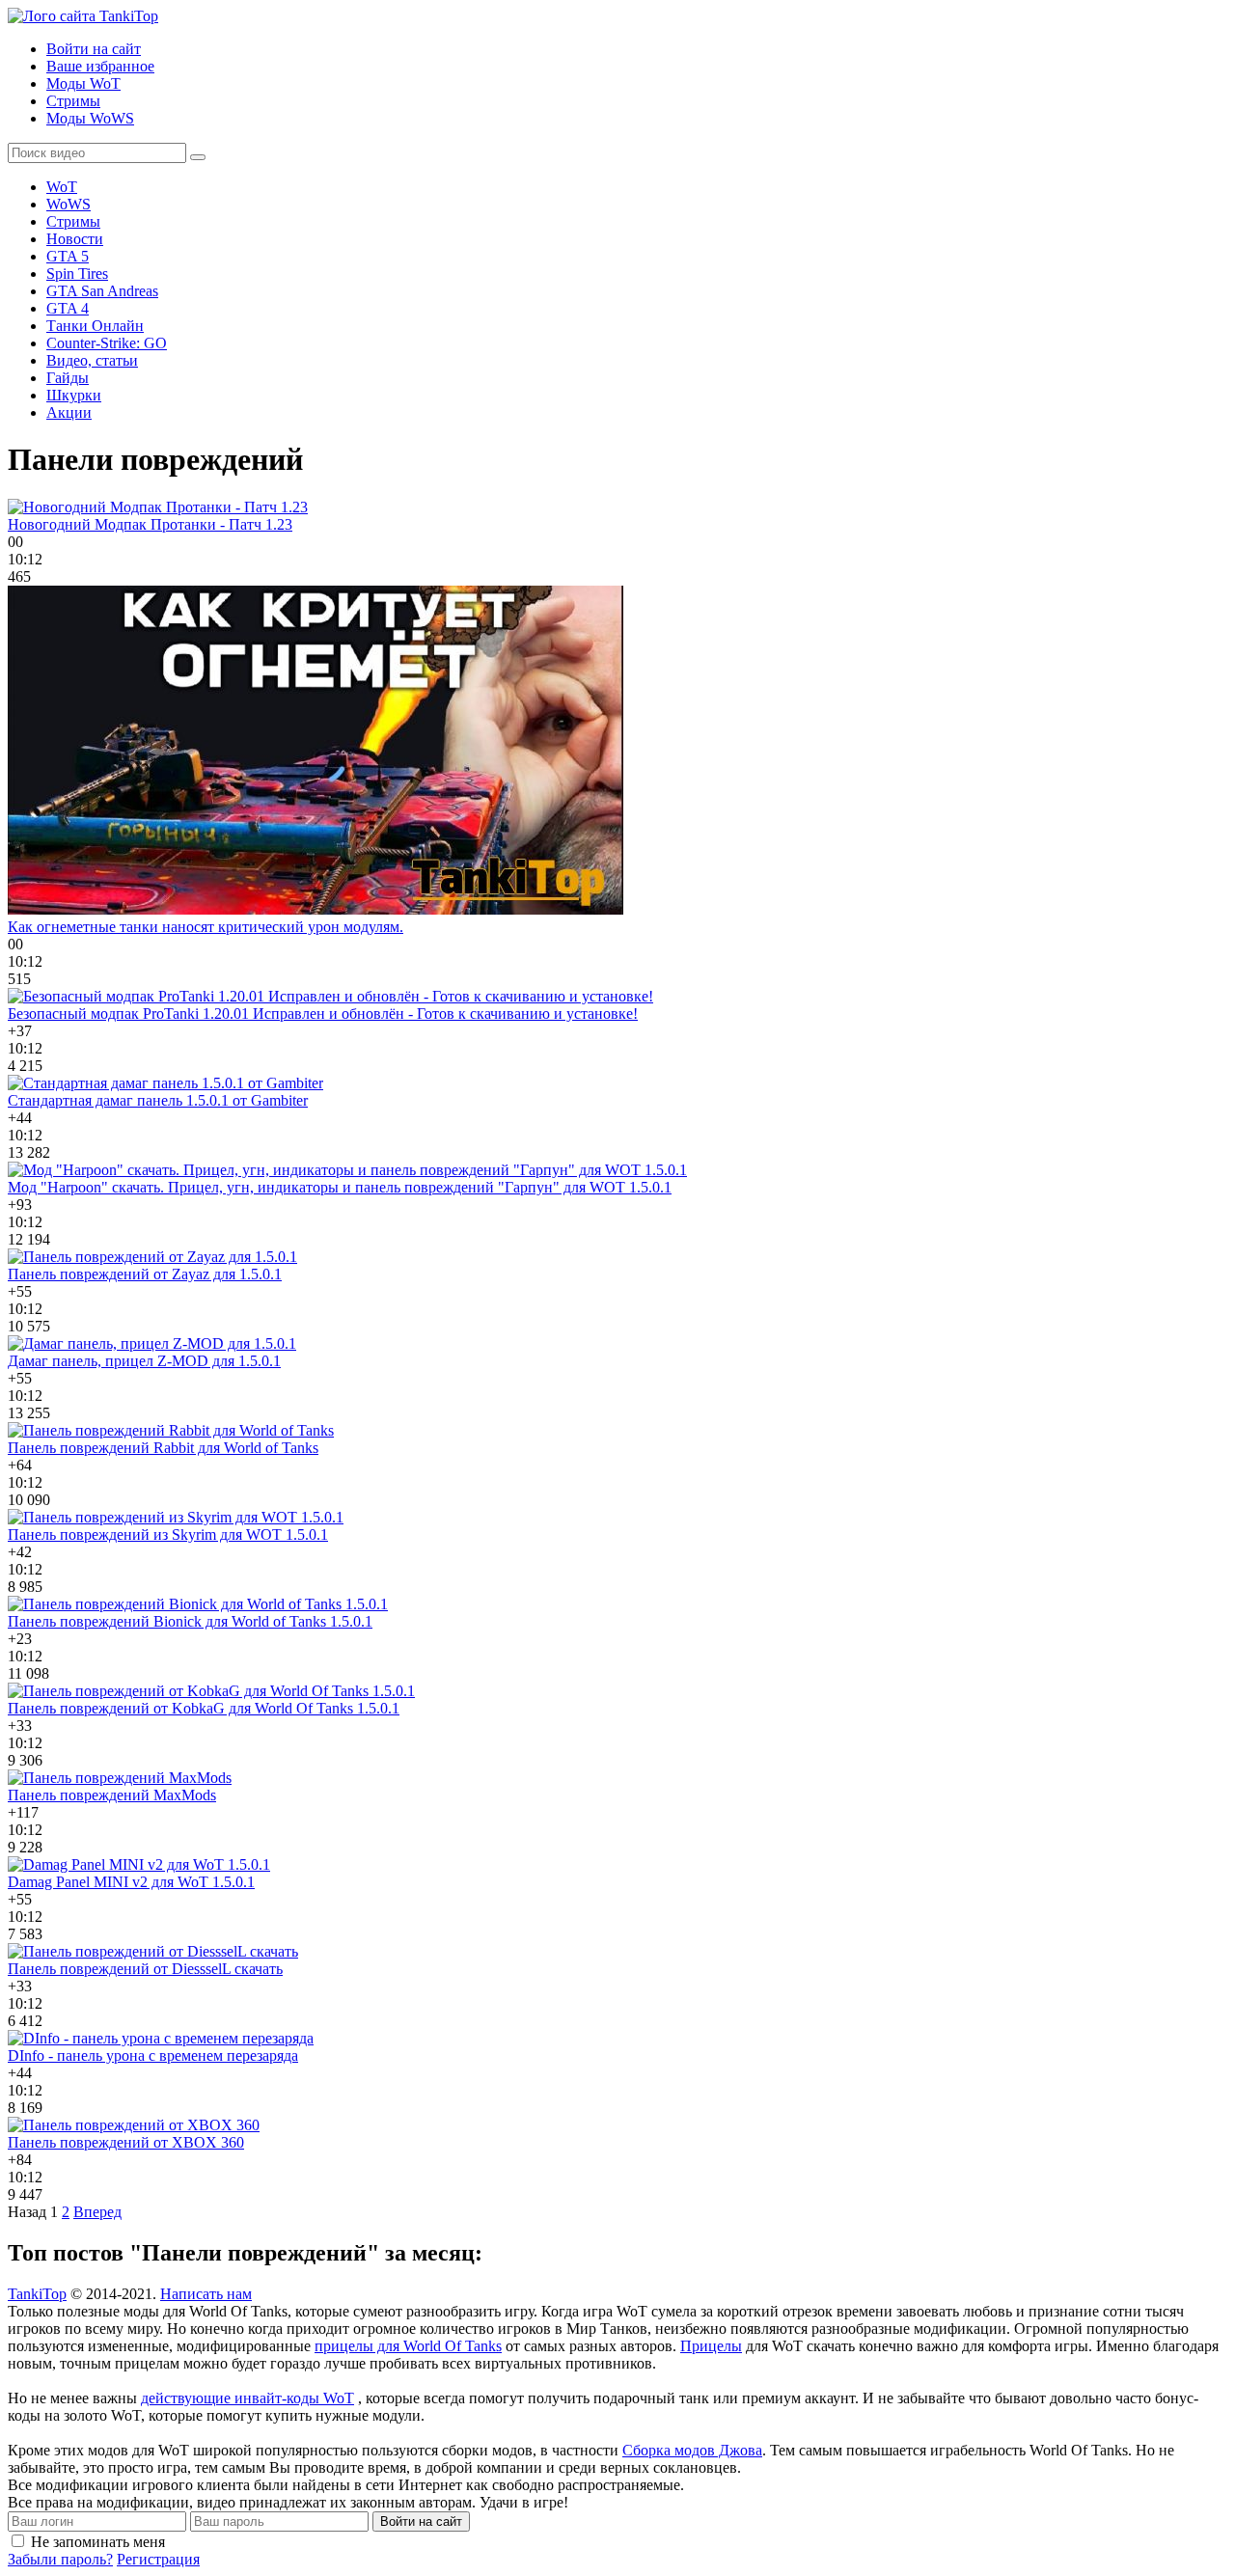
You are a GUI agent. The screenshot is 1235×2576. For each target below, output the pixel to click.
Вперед (97, 2212)
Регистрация (158, 2559)
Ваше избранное (100, 66)
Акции (69, 412)
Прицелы (711, 2346)
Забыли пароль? (60, 2559)
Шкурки (74, 395)
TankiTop (37, 2294)
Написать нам (206, 2294)
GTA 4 (68, 308)
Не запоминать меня (98, 2542)
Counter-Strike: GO (107, 343)
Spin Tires (77, 274)
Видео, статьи (92, 360)
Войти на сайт (94, 49)
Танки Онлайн (95, 326)
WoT (62, 187)
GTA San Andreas (102, 291)
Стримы (73, 101)
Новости (75, 239)
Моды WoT (83, 83)
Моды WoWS (90, 118)
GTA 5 (68, 256)
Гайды (68, 378)
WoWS (69, 204)
